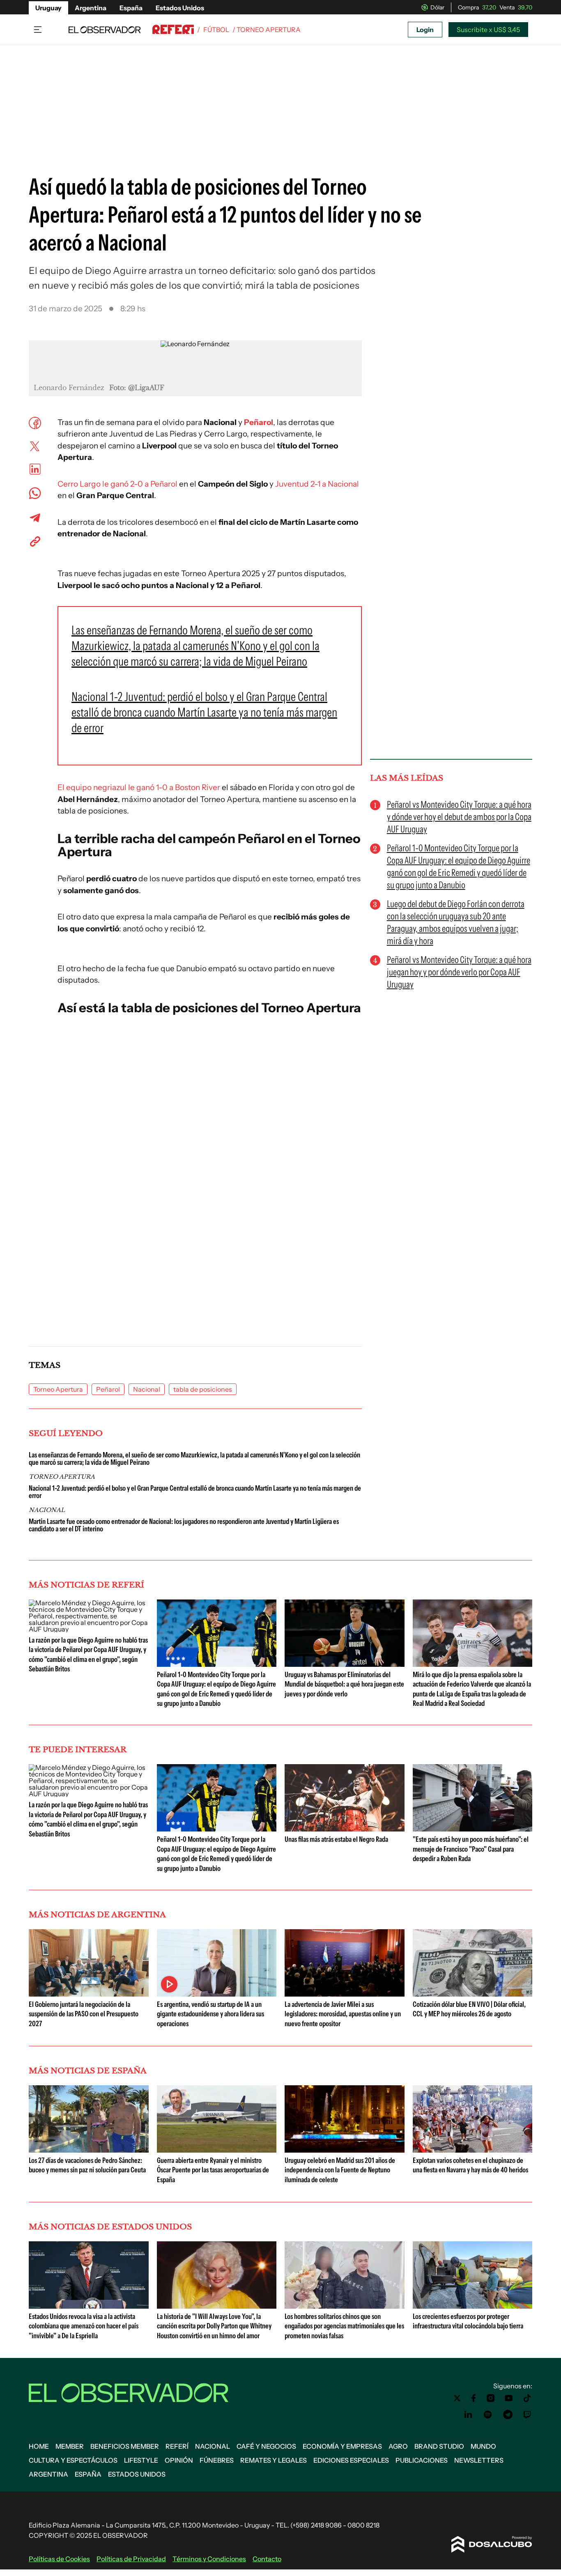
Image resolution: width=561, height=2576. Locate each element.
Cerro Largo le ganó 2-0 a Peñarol (117, 484)
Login (425, 30)
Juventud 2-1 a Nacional (317, 484)
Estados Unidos (180, 8)
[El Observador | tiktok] (527, 2398)
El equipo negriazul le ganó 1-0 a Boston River (139, 787)
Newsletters (479, 2460)
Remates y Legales (274, 2460)
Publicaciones (422, 2460)
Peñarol (259, 422)
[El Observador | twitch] (527, 2415)
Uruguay (48, 8)
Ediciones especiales (351, 2460)
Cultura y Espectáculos (73, 2460)
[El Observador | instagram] (491, 2398)
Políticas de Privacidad (131, 2559)
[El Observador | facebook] (474, 2398)
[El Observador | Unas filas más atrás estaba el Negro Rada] (345, 1828)
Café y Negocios (266, 2446)
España (131, 8)
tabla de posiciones (203, 1389)
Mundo (483, 2446)
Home (39, 2446)
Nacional (147, 1389)
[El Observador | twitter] (457, 2398)
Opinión (179, 2460)
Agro (398, 2446)
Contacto (267, 2559)
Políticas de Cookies (59, 2559)
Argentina (91, 8)
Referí (177, 2446)
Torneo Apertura (58, 1389)
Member (70, 2446)
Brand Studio (439, 2446)
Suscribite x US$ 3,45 (488, 30)
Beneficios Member (125, 2446)
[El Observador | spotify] (488, 2415)
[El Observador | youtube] (509, 2398)
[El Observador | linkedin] (468, 2415)
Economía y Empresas (342, 2446)
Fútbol (216, 30)
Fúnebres (217, 2460)
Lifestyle (141, 2460)
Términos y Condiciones (209, 2559)
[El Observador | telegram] (508, 2415)
